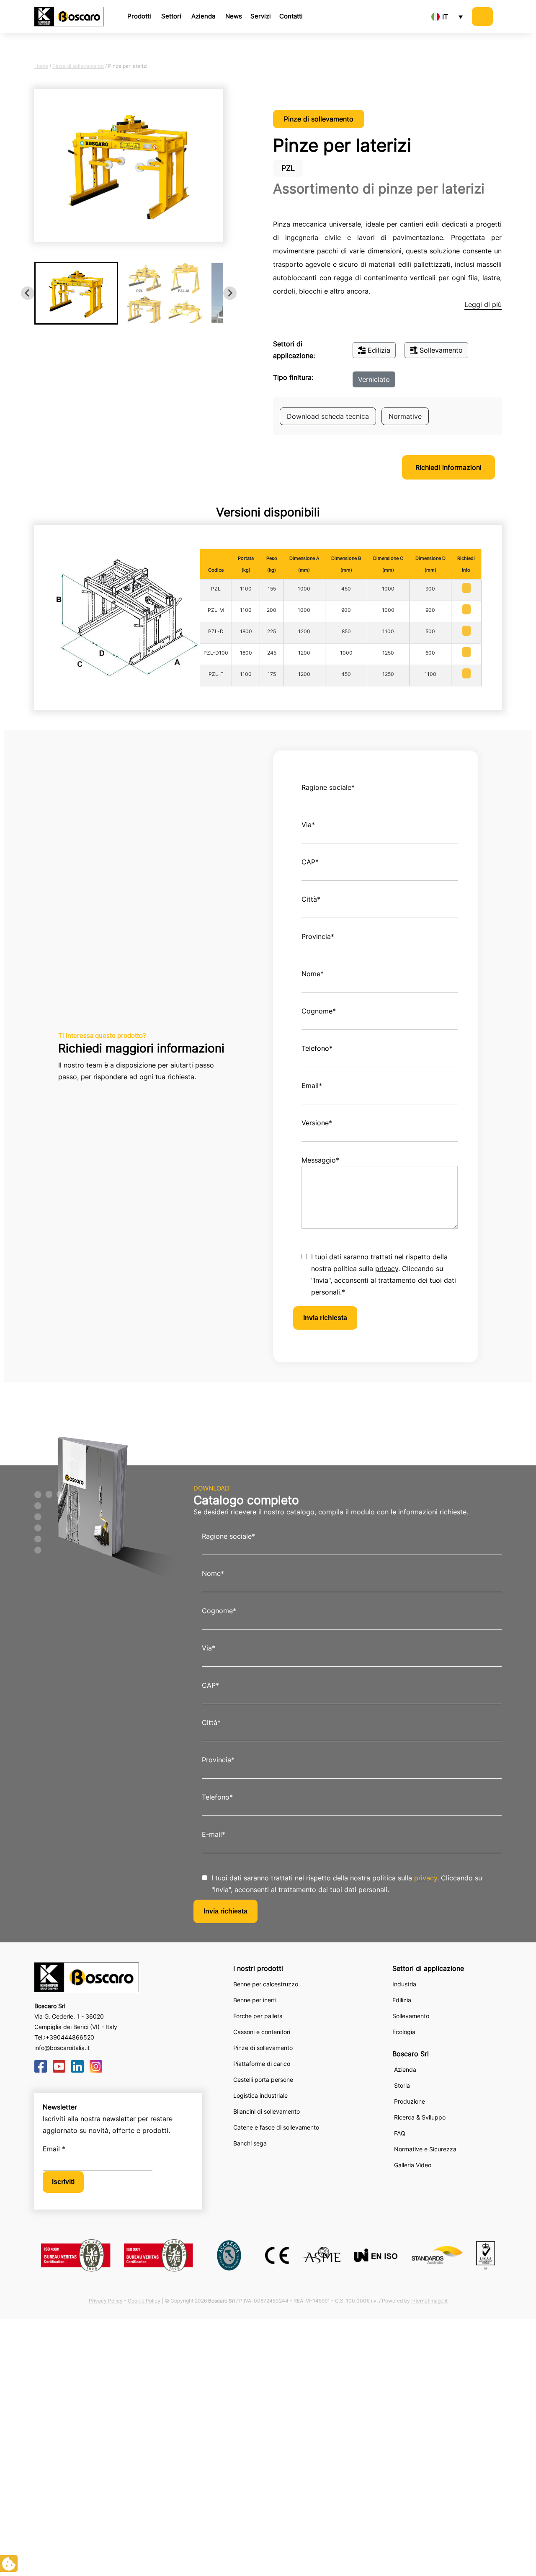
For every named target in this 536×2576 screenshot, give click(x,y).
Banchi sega (250, 2143)
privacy (387, 1269)
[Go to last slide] (28, 293)
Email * (54, 2149)
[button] (76, 293)
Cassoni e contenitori (262, 2032)
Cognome (319, 1011)
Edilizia (379, 350)
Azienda (203, 16)
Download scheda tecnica (328, 416)
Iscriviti (63, 2182)
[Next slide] (230, 293)
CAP (310, 862)
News (234, 16)
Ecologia (404, 2032)
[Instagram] (96, 2065)
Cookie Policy (144, 2301)
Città (311, 899)
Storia (402, 2085)
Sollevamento (441, 350)
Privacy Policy (106, 2301)
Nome (313, 974)
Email (312, 1086)
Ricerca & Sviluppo (420, 2117)
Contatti (291, 16)
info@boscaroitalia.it (62, 2048)
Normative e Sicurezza (425, 2149)
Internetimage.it (429, 2301)
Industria (404, 1984)
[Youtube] (59, 2065)
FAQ (400, 2133)
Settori (171, 16)
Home (41, 66)
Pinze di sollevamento (78, 66)
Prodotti (139, 16)
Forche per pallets (258, 2016)
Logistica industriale (260, 2095)
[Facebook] (41, 2065)
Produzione (410, 2101)
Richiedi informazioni (448, 467)
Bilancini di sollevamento (267, 2111)
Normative (405, 416)
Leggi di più (483, 304)
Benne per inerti (255, 2000)
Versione (317, 1123)
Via (308, 825)
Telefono (317, 1048)
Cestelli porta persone (263, 2080)
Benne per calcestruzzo (266, 1984)
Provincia (318, 936)
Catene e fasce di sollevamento (276, 2127)
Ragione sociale (328, 787)
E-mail (214, 1834)
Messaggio (320, 1160)
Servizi (261, 16)
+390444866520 (70, 2037)
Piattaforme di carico (262, 2064)
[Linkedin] (77, 2065)
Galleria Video (413, 2165)
